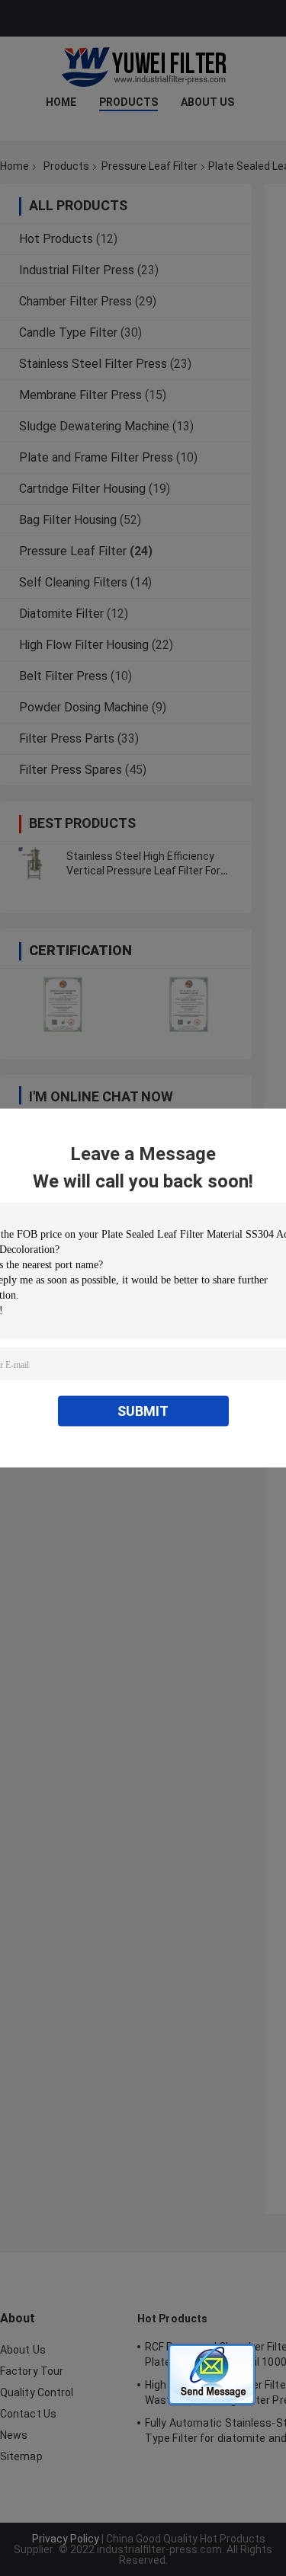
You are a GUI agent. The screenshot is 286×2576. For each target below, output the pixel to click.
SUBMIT (143, 1411)
